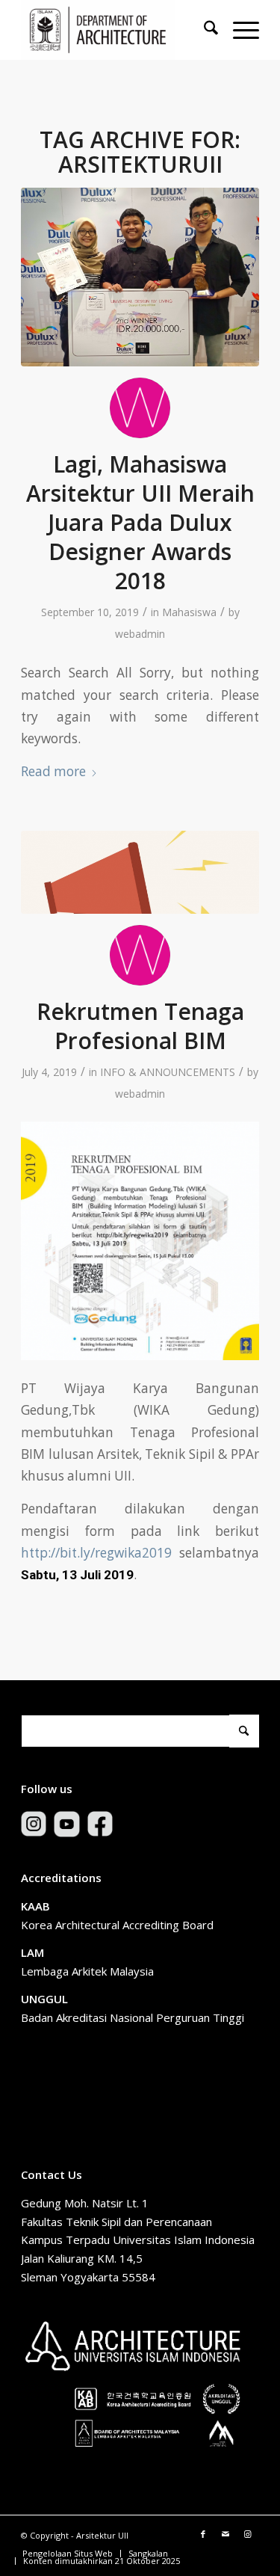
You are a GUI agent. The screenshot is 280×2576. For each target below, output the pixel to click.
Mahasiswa (189, 612)
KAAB (35, 1906)
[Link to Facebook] (203, 2534)
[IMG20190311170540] (140, 277)
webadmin (140, 634)
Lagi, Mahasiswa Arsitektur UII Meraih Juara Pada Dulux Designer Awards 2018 (140, 522)
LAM (32, 1952)
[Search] (203, 30)
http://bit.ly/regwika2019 (96, 1553)
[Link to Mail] (225, 2534)
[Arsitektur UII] (116, 30)
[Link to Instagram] (248, 2534)
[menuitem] (203, 30)
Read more (53, 771)
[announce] (140, 872)
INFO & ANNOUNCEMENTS (168, 1072)
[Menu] (239, 30)
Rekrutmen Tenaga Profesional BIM (140, 1026)
